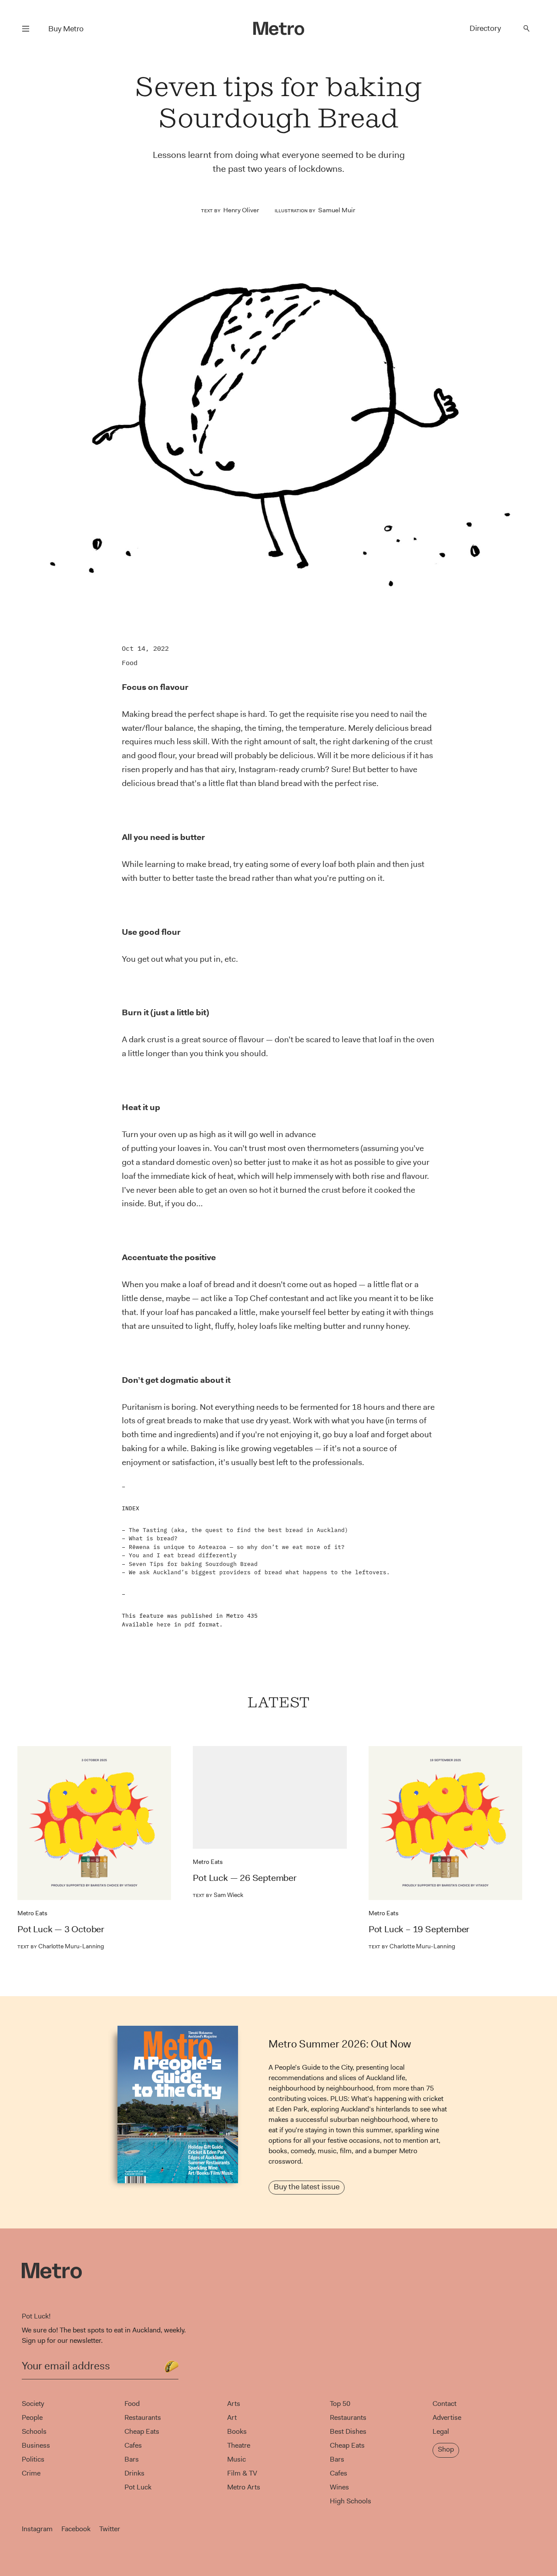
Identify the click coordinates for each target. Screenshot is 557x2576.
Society (33, 2404)
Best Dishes (348, 2431)
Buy (66, 29)
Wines (339, 2487)
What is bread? (153, 1538)
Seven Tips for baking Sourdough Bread (193, 1564)
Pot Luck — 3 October (61, 1929)
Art (232, 2417)
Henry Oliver (241, 210)
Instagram (37, 2529)
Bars (132, 2459)
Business (36, 2445)
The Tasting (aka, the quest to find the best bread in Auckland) (238, 1530)
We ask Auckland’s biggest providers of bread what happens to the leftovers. (259, 1572)
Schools (34, 2431)
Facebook (76, 2529)
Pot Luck (138, 2487)
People (32, 2417)
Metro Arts (244, 2487)
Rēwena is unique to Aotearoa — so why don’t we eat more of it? (237, 1547)
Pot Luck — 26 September (245, 1878)
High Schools (351, 2501)
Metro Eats (32, 1913)
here (164, 1624)
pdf (190, 1624)
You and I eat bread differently (183, 1555)
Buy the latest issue (307, 2187)
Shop (446, 2449)
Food (130, 663)
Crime (31, 2473)
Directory (485, 28)
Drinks (134, 2473)
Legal (441, 2431)
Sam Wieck (218, 1895)
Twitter (110, 2529)
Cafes (133, 2445)
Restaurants (143, 2417)
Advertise (447, 2417)
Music (237, 2459)
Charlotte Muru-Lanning (61, 1946)
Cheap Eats (142, 2431)
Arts (234, 2404)
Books (237, 2431)
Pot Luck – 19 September (419, 1929)
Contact (445, 2404)
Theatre (239, 2445)
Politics (33, 2459)
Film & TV (242, 2473)
